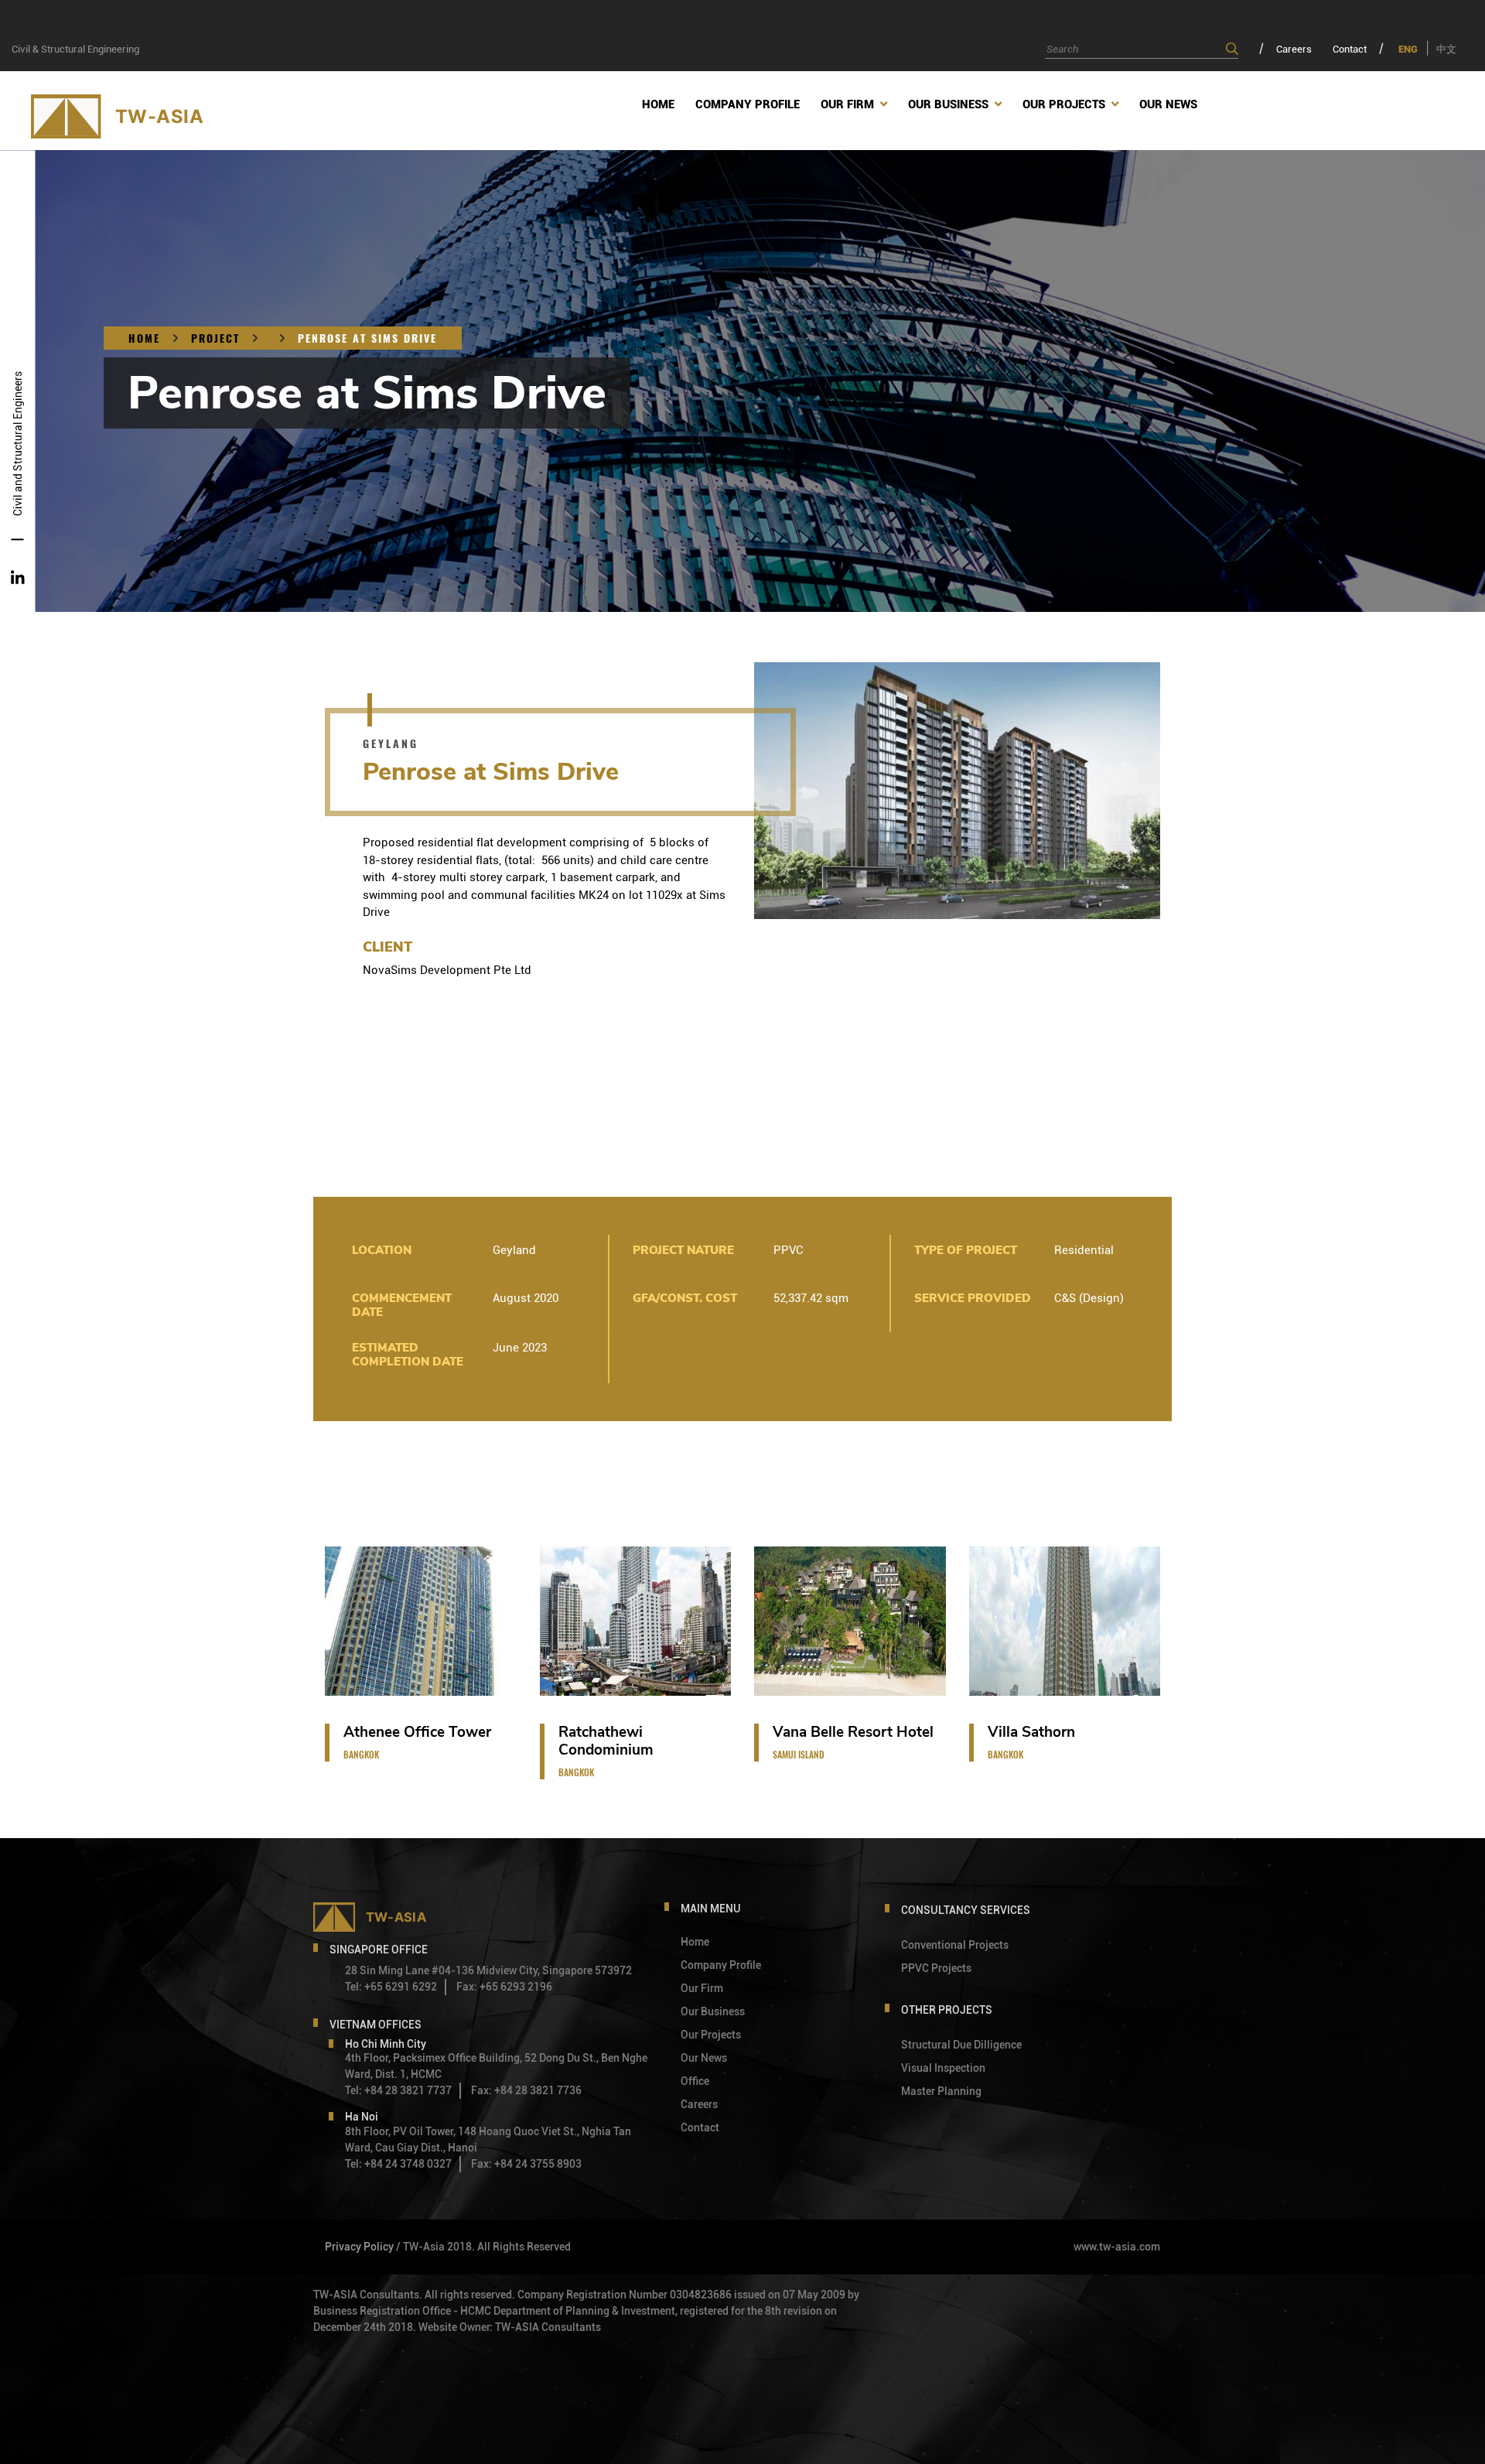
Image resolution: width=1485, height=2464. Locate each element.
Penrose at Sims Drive (367, 338)
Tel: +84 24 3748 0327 (398, 2164)
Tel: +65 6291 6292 (391, 1987)
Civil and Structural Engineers (18, 444)
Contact (1350, 49)
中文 (1446, 49)
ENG (1408, 49)
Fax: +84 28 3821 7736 (526, 2090)
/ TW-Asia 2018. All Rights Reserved (483, 2247)
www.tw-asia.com (1117, 2247)
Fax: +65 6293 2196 (504, 1987)
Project (215, 338)
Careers (1294, 49)
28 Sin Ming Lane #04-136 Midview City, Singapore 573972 (488, 1970)
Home (144, 338)
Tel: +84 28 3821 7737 (398, 2090)
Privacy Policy (359, 2247)
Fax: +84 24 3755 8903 (526, 2164)
